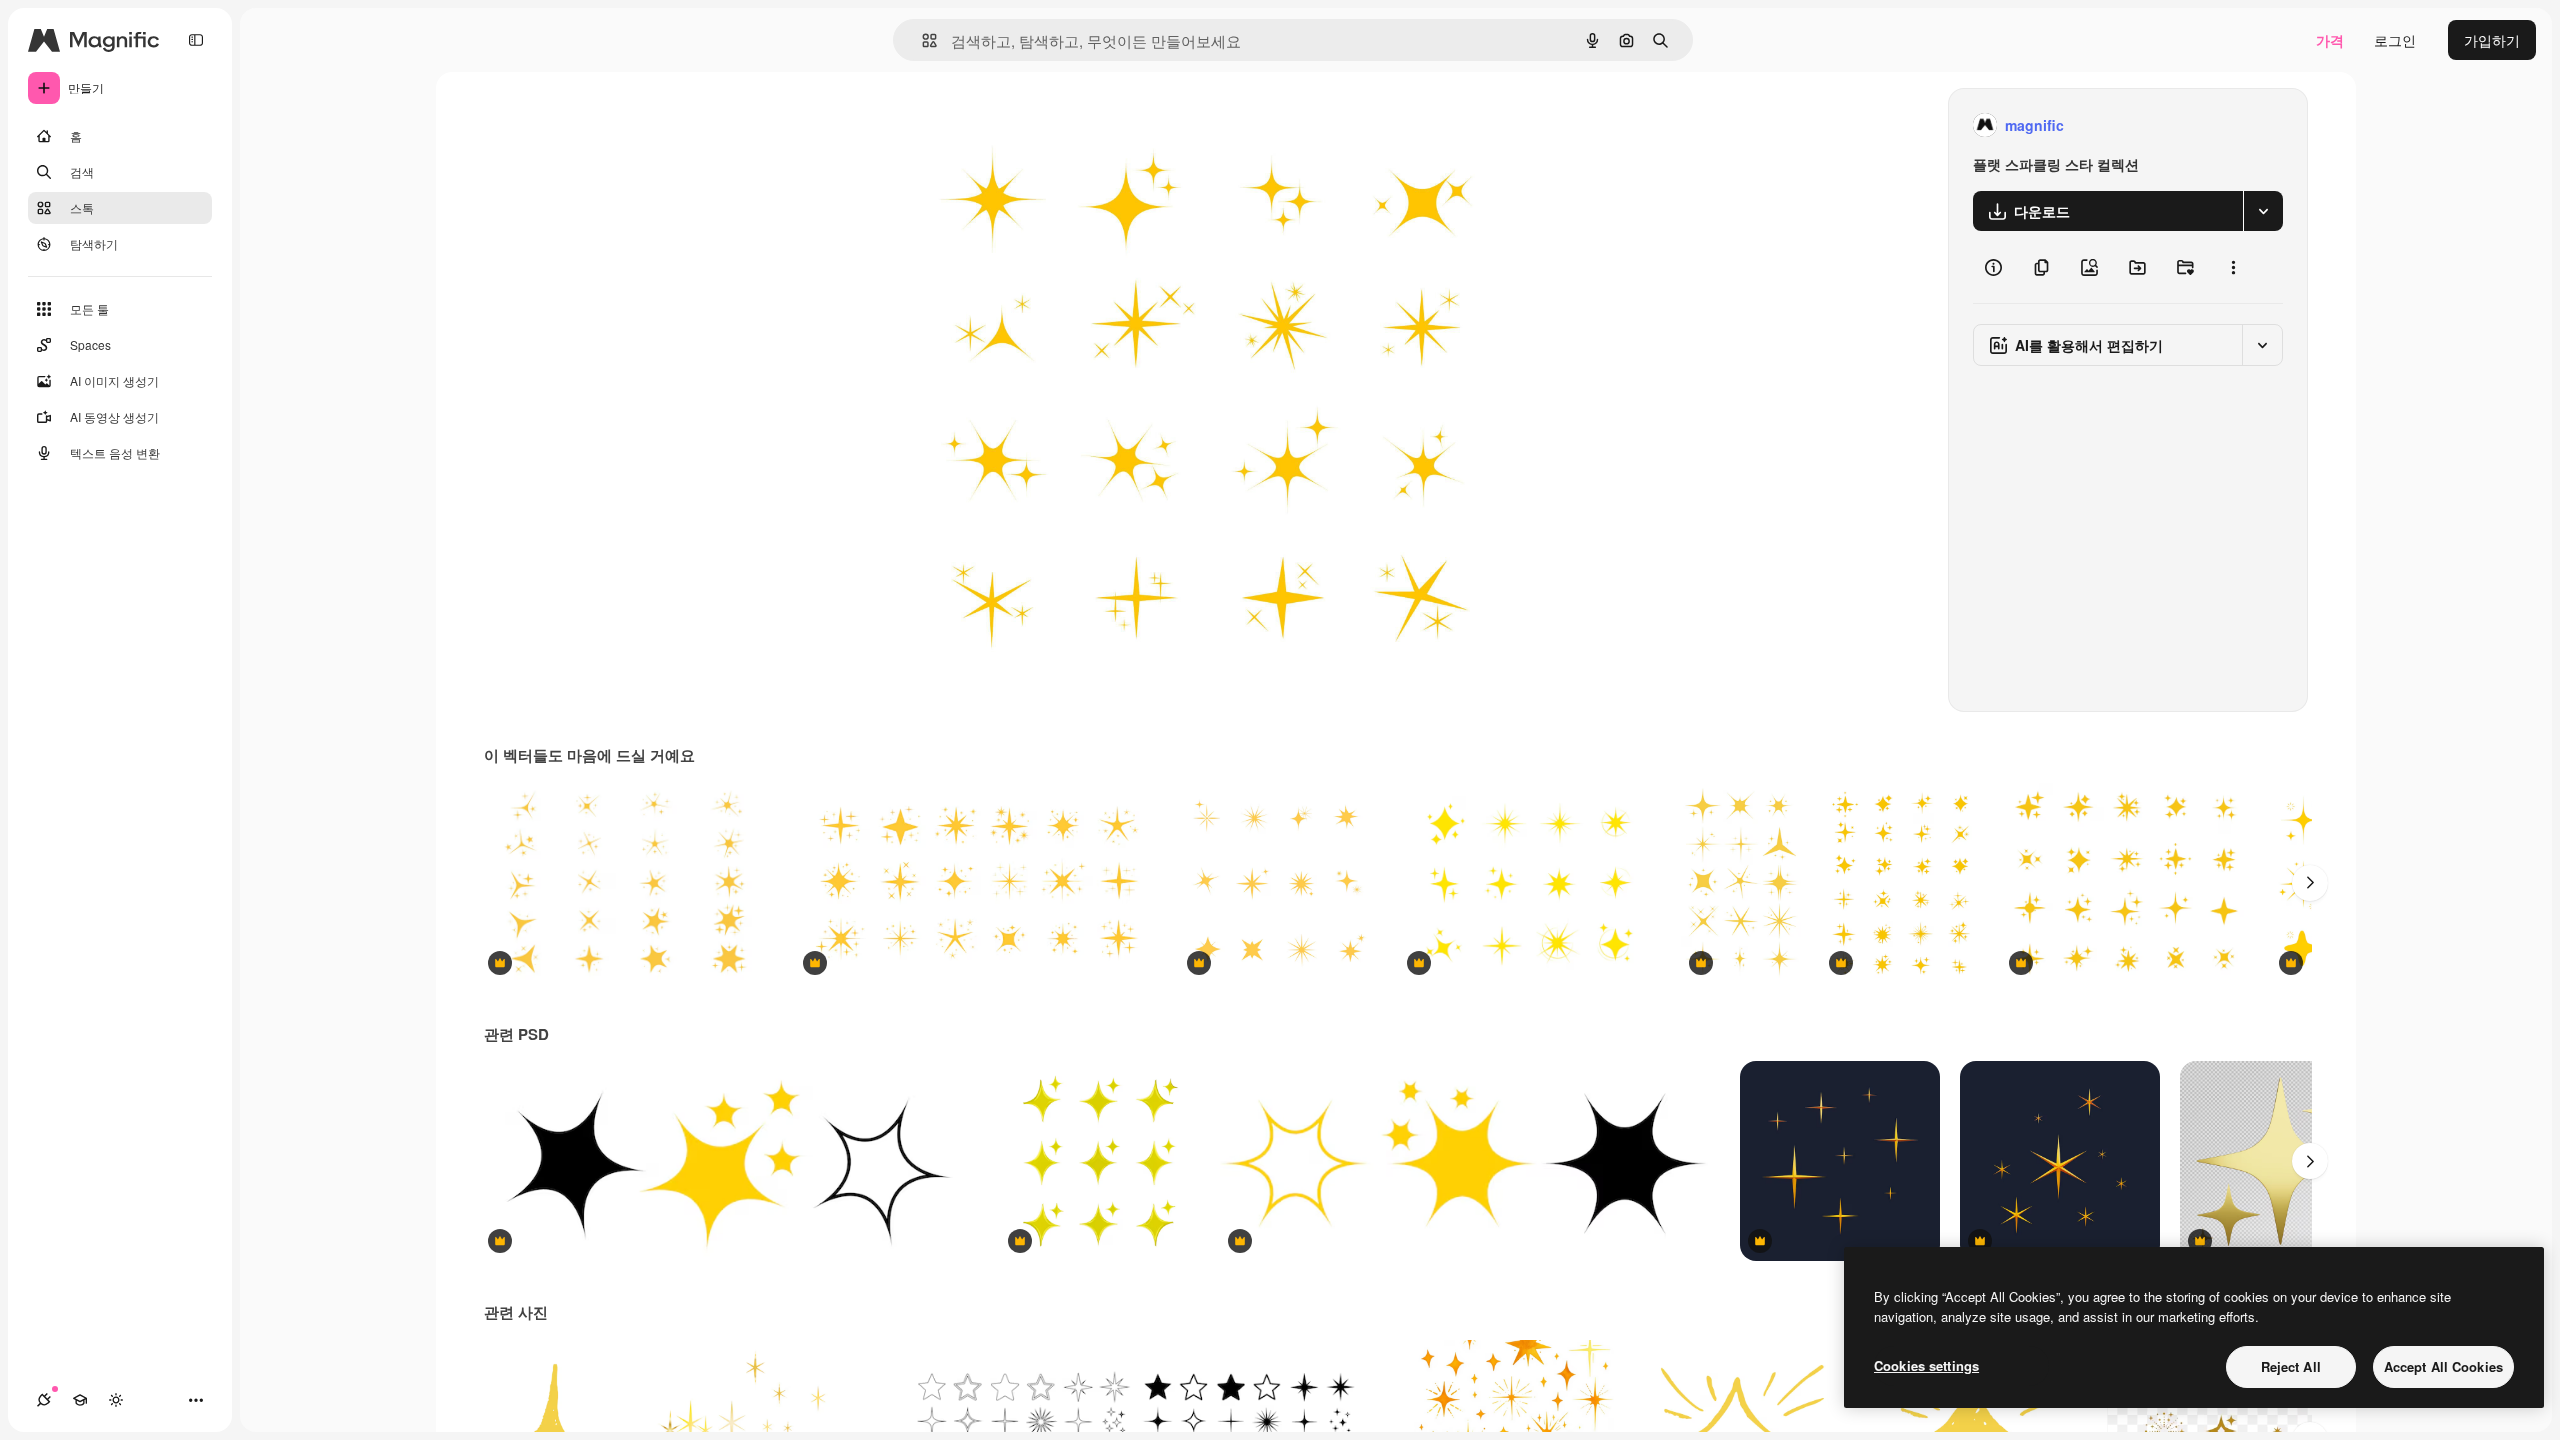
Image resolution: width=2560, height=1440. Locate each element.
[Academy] (80, 1400)
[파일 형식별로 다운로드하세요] (2263, 211)
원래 (1011, 125)
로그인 (2395, 40)
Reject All (2291, 1366)
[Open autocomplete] (921, 40)
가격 (2330, 40)
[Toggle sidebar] (196, 40)
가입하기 (2492, 40)
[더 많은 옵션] (2233, 267)
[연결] (44, 1400)
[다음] (2310, 883)
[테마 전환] (116, 1400)
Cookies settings (1926, 1365)
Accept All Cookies (2443, 1366)
